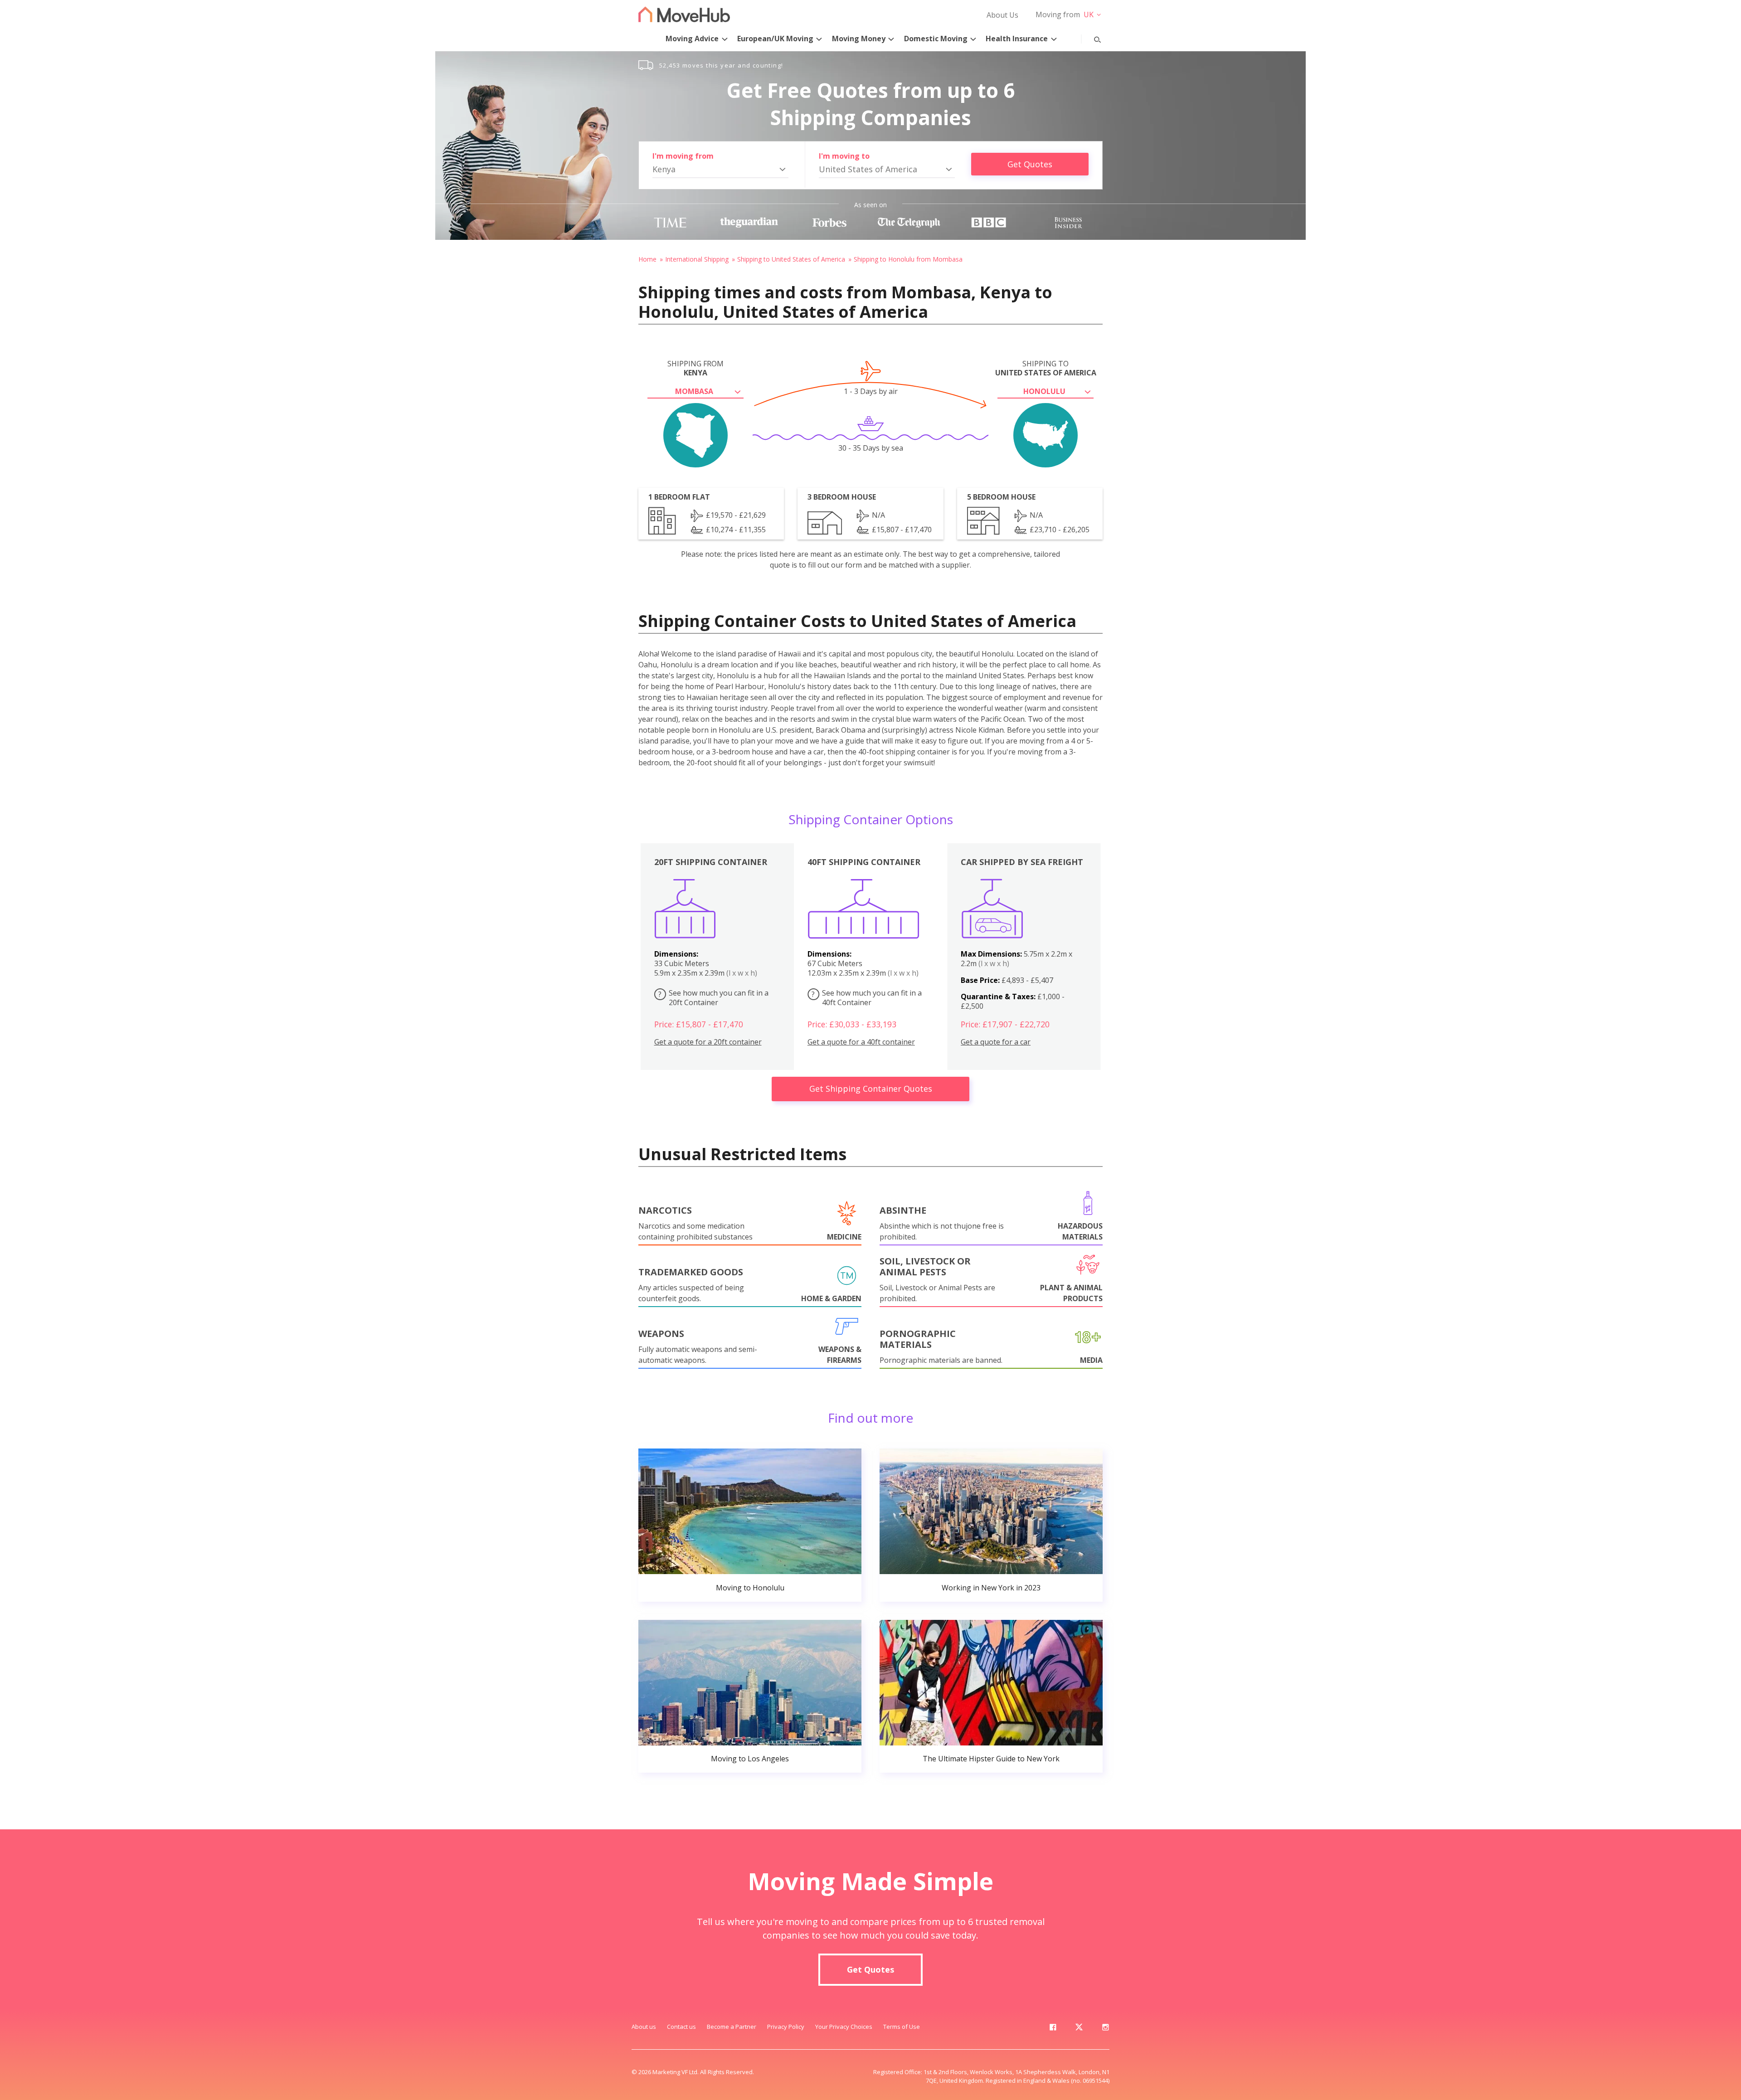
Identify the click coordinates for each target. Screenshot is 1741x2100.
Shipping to (1046, 368)
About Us (1002, 15)
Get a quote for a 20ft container (708, 1042)
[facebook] (1053, 2029)
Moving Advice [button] (692, 39)
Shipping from (695, 368)
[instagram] (1105, 2029)
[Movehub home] (684, 14)
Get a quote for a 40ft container (861, 1042)
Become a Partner (732, 2027)
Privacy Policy (786, 2027)
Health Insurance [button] (1017, 39)
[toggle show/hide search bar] (1090, 38)
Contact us (681, 2027)
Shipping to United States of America (791, 259)
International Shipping (697, 259)
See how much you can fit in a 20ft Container (713, 998)
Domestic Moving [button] (936, 39)
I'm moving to (844, 156)
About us (644, 2027)
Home (647, 259)
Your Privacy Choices (844, 2027)
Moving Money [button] (859, 39)
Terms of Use (902, 2027)
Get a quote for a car (996, 1042)
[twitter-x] (1079, 2029)
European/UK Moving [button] (775, 39)
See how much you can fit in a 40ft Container (867, 998)
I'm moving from (683, 156)
